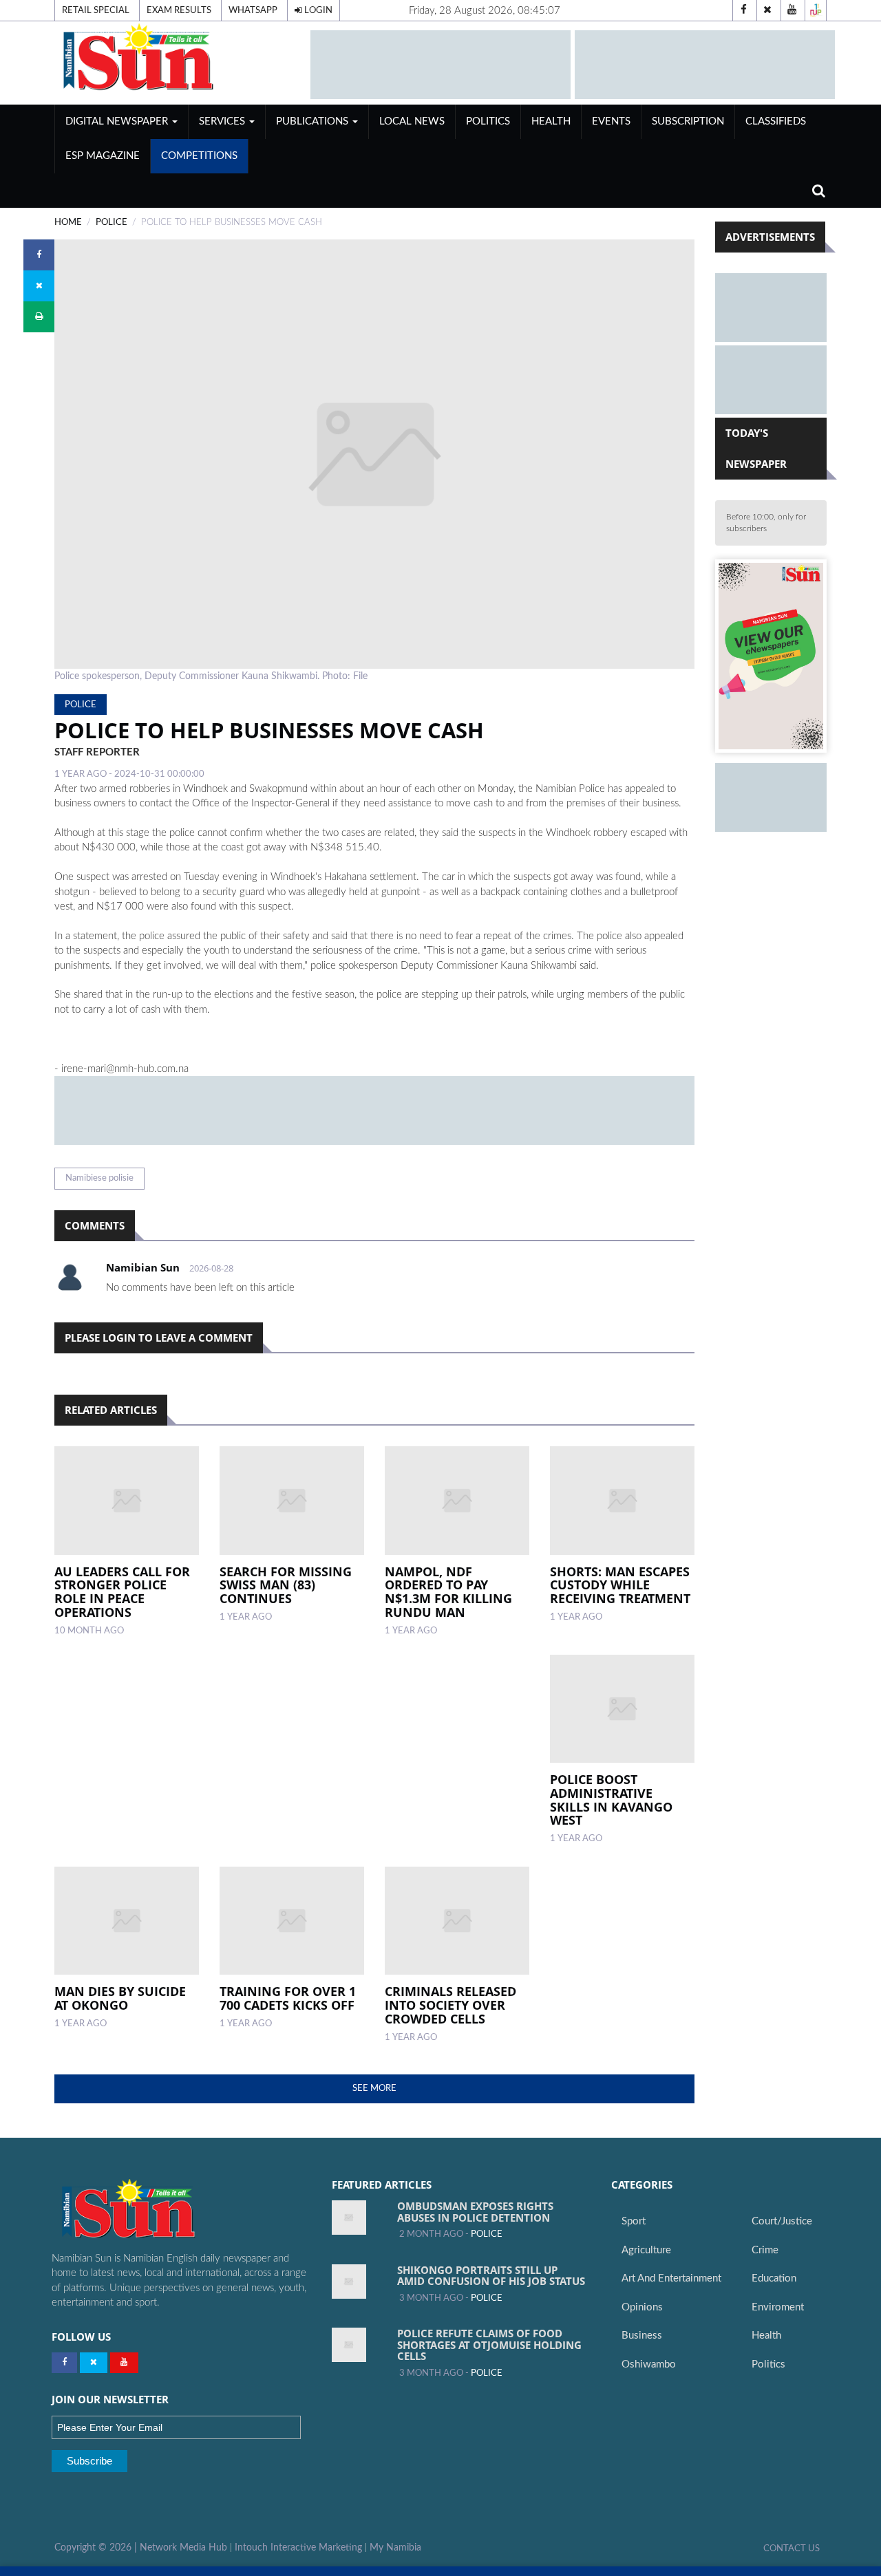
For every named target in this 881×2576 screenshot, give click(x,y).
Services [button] (223, 121)
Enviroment (778, 2307)
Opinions (642, 2307)
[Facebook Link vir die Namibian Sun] (64, 2363)
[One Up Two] (816, 10)
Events (611, 121)
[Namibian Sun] (155, 2210)
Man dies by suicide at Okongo (120, 1998)
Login (317, 10)
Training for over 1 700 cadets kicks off (288, 1998)
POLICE (112, 222)
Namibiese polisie (99, 1178)
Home (68, 222)
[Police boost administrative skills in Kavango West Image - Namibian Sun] (622, 1709)
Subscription (688, 121)
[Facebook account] (743, 10)
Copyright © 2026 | (97, 2548)
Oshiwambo (649, 2364)
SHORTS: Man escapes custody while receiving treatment (620, 1585)
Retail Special (96, 10)
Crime (765, 2250)
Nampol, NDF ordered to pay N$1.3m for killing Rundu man (448, 1592)
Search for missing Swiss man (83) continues (286, 1585)
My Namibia (395, 2548)
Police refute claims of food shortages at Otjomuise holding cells (489, 2344)
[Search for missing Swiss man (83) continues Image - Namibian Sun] (292, 1501)
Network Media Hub (183, 2548)
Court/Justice (782, 2221)
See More (374, 2088)
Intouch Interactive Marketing (298, 2548)
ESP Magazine (103, 156)
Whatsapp (253, 10)
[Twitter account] (767, 10)
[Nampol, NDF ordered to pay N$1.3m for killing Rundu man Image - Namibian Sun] (457, 1501)
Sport (634, 2221)
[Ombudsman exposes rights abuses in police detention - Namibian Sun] (349, 2218)
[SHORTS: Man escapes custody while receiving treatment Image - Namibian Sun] (622, 1501)
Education (774, 2278)
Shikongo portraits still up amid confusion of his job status (491, 2276)
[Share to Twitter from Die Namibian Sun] (39, 286)
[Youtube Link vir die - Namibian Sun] (124, 2363)
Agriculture (646, 2250)
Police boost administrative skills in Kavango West (611, 1800)
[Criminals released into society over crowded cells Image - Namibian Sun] (457, 1921)
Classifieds (776, 121)
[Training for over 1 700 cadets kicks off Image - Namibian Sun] (292, 1921)
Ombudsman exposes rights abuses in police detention (475, 2212)
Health (551, 121)
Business (642, 2336)
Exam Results (179, 10)
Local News (412, 121)
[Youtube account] (792, 10)
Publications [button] (314, 121)
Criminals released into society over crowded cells (450, 2005)
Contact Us (792, 2548)
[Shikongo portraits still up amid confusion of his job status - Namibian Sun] (349, 2282)
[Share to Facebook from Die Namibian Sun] (39, 255)
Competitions (199, 156)
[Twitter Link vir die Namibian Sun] (94, 2363)
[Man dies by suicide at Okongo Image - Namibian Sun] (127, 1921)
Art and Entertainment (671, 2278)
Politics (488, 121)
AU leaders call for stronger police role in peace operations (122, 1592)
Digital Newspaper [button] (118, 121)
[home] (176, 57)
